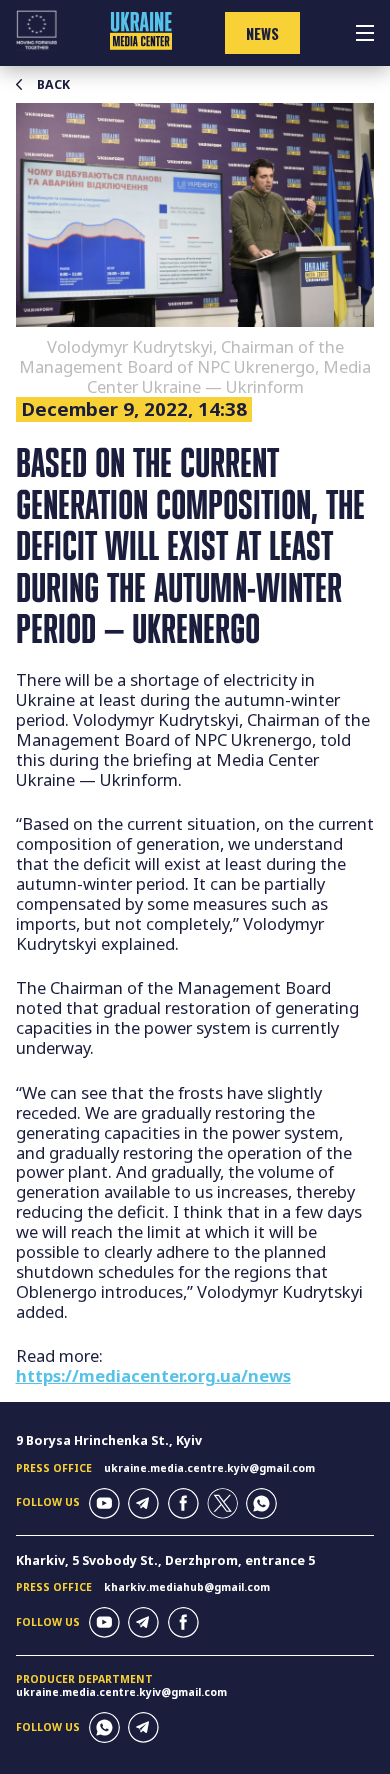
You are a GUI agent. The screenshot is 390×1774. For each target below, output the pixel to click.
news (262, 33)
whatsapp (261, 1503)
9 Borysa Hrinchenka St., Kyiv (109, 1440)
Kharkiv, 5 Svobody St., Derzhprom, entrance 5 (165, 1560)
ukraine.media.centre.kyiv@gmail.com (209, 1468)
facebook (183, 1503)
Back (53, 85)
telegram (143, 1503)
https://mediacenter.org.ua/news (153, 1375)
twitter (222, 1503)
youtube (104, 1503)
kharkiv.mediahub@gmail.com (187, 1587)
